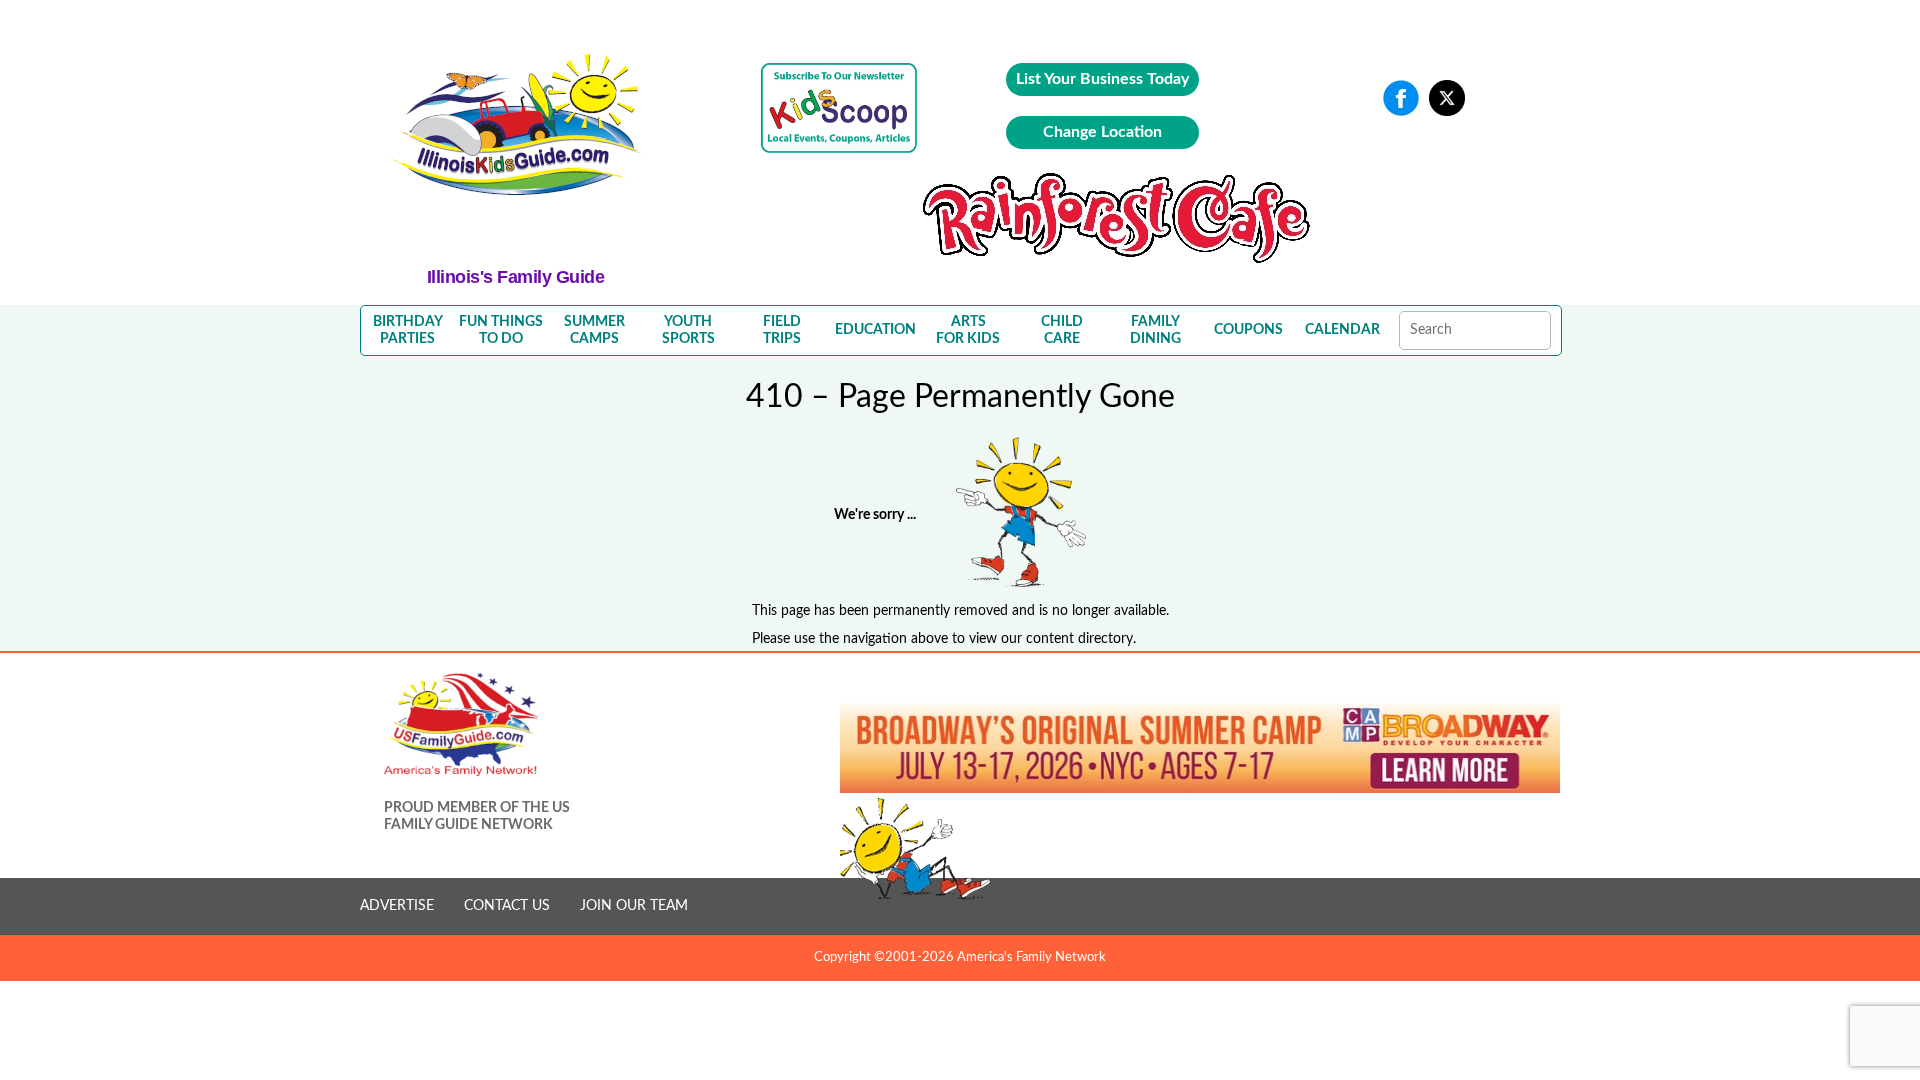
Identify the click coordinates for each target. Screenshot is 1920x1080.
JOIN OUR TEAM (634, 906)
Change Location (1102, 132)
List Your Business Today (1102, 79)
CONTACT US (507, 906)
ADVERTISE (397, 906)
